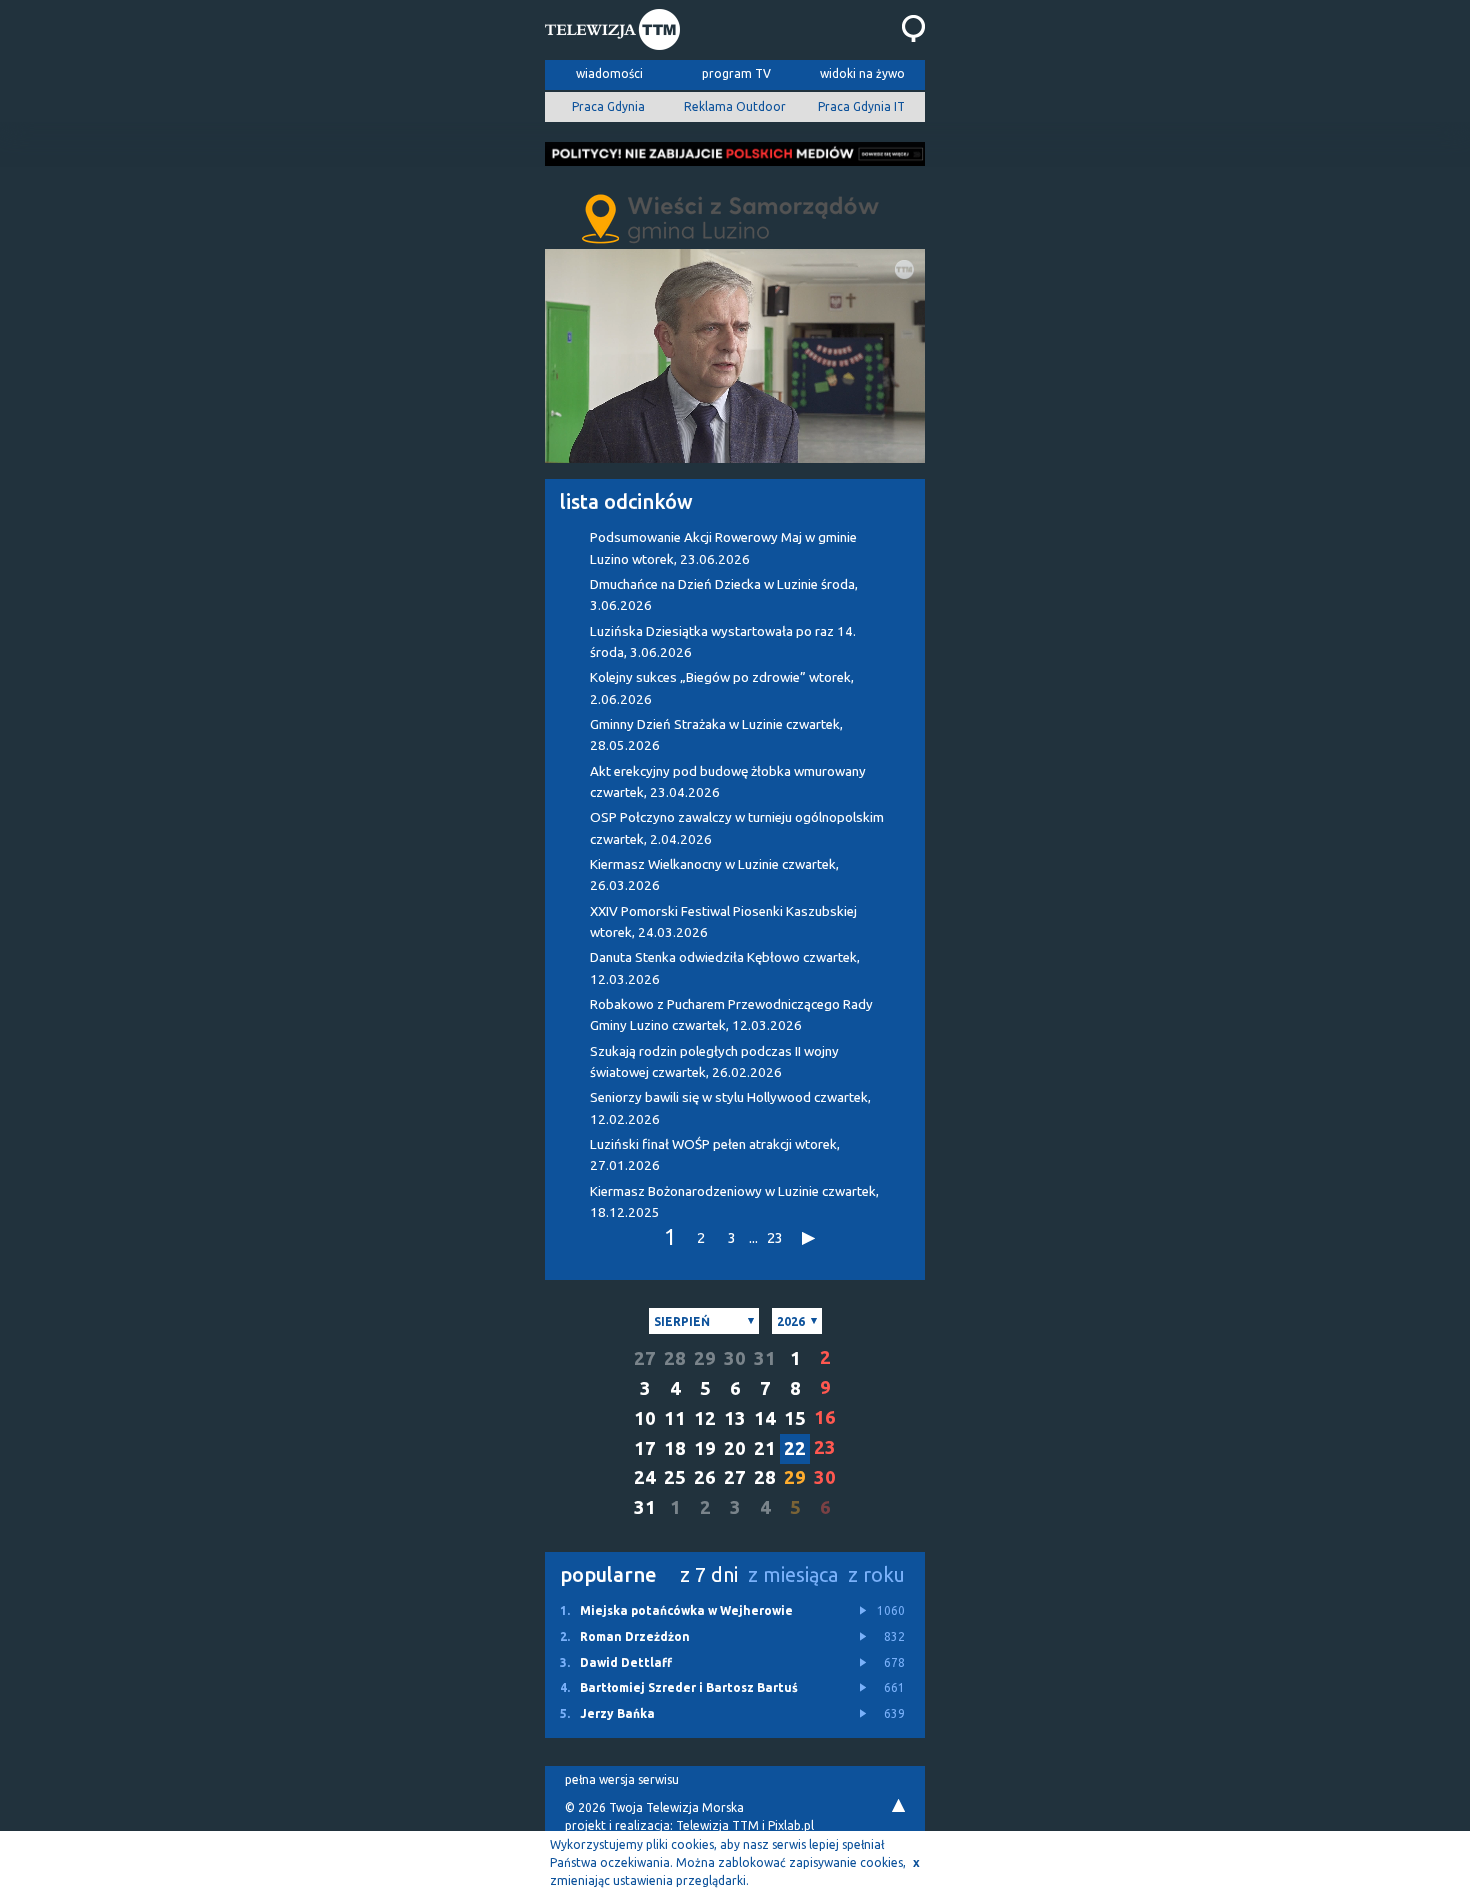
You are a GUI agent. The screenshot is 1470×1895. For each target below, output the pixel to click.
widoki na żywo (862, 73)
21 (765, 1448)
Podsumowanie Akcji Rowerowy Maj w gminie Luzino (723, 548)
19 (705, 1448)
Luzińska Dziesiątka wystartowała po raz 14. (723, 642)
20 (735, 1448)
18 (675, 1448)
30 (735, 1358)
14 (765, 1418)
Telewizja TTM (717, 1825)
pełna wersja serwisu (622, 1779)
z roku (876, 1574)
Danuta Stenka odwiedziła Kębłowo (725, 968)
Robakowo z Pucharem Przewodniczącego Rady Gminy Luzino (731, 1015)
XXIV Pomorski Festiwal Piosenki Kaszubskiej (723, 922)
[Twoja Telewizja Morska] (612, 32)
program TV (736, 73)
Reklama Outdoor (735, 106)
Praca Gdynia (608, 106)
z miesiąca (793, 1574)
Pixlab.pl (791, 1825)
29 (705, 1358)
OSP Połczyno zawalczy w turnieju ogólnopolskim (737, 828)
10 (645, 1418)
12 (705, 1418)
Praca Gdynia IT (861, 106)
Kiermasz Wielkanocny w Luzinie (714, 875)
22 (795, 1448)
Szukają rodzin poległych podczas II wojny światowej (714, 1062)
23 (775, 1237)
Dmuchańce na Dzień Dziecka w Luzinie (724, 595)
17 (645, 1448)
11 (675, 1418)
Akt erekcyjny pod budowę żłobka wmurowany (728, 782)
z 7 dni (709, 1574)
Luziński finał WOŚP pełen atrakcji (715, 1155)
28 (675, 1358)
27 (645, 1358)
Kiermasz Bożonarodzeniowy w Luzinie (734, 1202)
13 (735, 1418)
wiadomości (609, 73)
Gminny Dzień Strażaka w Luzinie (716, 735)
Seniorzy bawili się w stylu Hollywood (730, 1108)
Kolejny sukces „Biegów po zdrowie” (722, 688)
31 (765, 1358)
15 (795, 1418)
